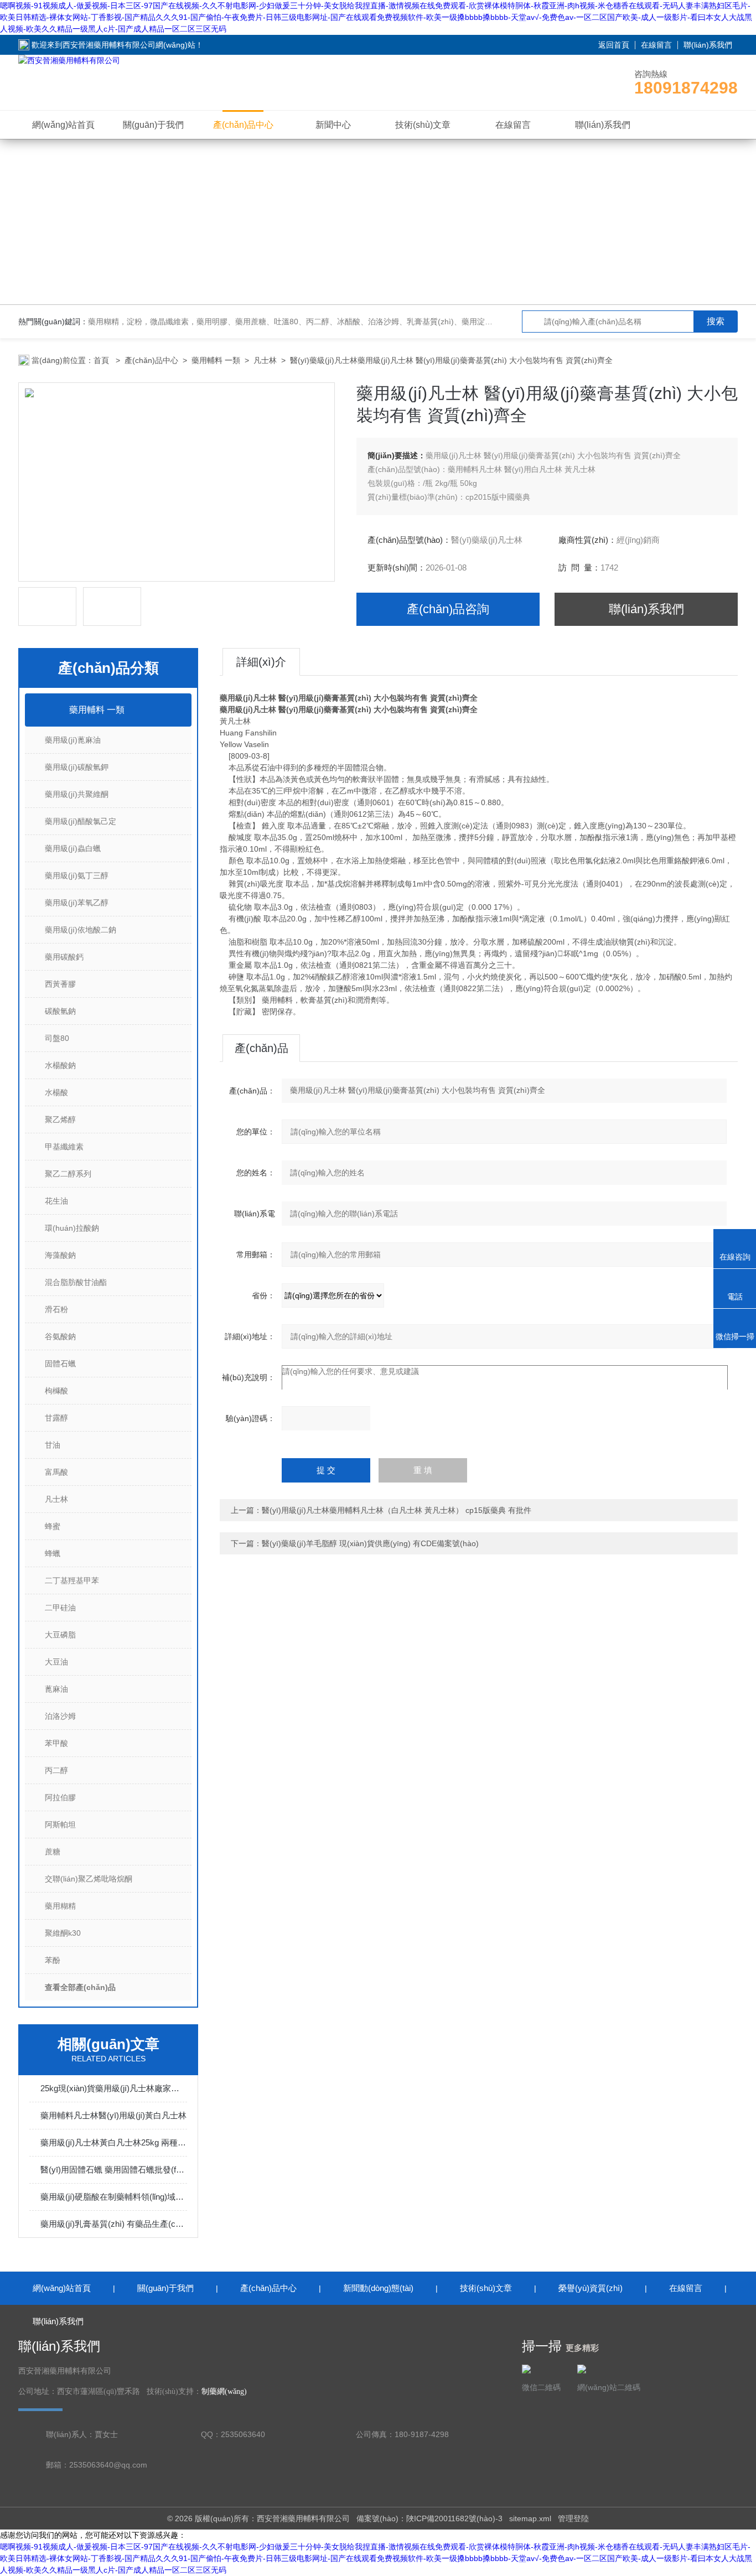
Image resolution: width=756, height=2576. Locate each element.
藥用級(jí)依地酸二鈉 (81, 930)
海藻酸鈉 (60, 1255)
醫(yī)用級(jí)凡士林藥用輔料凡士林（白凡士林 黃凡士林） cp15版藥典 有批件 (397, 1510)
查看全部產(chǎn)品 (80, 1987)
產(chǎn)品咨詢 (448, 609)
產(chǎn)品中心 (243, 125)
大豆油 (56, 1662)
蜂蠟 (53, 1553)
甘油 (53, 1445)
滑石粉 (56, 1309)
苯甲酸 (56, 1743)
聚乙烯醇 (60, 1119)
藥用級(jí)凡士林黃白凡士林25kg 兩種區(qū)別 (114, 2142)
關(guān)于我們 (153, 125)
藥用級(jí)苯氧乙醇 (77, 903)
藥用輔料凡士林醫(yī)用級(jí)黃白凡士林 (113, 2115)
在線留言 (656, 45)
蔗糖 (53, 1852)
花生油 (56, 1201)
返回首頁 (614, 45)
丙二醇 (56, 1770)
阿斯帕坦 (60, 1825)
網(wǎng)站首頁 (63, 125)
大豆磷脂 (60, 1635)
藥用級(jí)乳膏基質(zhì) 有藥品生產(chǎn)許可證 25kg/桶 (114, 2224)
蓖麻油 (56, 1689)
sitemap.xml (530, 2518)
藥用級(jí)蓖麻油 (73, 740)
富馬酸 (56, 1472)
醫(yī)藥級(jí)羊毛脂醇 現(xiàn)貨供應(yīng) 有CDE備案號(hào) (370, 1543)
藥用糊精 (60, 1906)
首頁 (102, 360)
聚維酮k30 (63, 1933)
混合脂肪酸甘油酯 (76, 1282)
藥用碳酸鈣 (64, 957)
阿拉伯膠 (60, 1797)
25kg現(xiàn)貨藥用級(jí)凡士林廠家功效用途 (114, 2088)
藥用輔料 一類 (216, 360)
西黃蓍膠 (60, 984)
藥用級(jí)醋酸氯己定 (81, 821)
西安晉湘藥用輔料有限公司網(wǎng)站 (129, 45)
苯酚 (53, 1960)
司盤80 (57, 1038)
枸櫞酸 (56, 1391)
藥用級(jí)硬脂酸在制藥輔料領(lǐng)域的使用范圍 (114, 2197)
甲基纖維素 (64, 1147)
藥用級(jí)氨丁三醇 (77, 875)
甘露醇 (56, 1418)
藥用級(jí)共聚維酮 (77, 794)
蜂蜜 (53, 1526)
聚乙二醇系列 (68, 1174)
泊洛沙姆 (60, 1716)
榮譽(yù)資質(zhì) (591, 2288)
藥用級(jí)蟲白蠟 (73, 848)
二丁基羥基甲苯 (72, 1580)
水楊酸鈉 (60, 1065)
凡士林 (265, 360)
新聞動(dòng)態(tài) (378, 2288)
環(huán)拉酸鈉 (72, 1228)
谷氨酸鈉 (60, 1336)
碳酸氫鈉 (60, 1011)
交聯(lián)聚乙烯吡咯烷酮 (89, 1879)
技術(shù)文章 (423, 125)
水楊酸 (56, 1092)
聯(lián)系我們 (708, 45)
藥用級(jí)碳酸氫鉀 (77, 767)
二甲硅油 (60, 1608)
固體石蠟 (60, 1364)
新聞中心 (333, 125)
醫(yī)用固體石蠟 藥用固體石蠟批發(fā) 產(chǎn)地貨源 (114, 2170)
